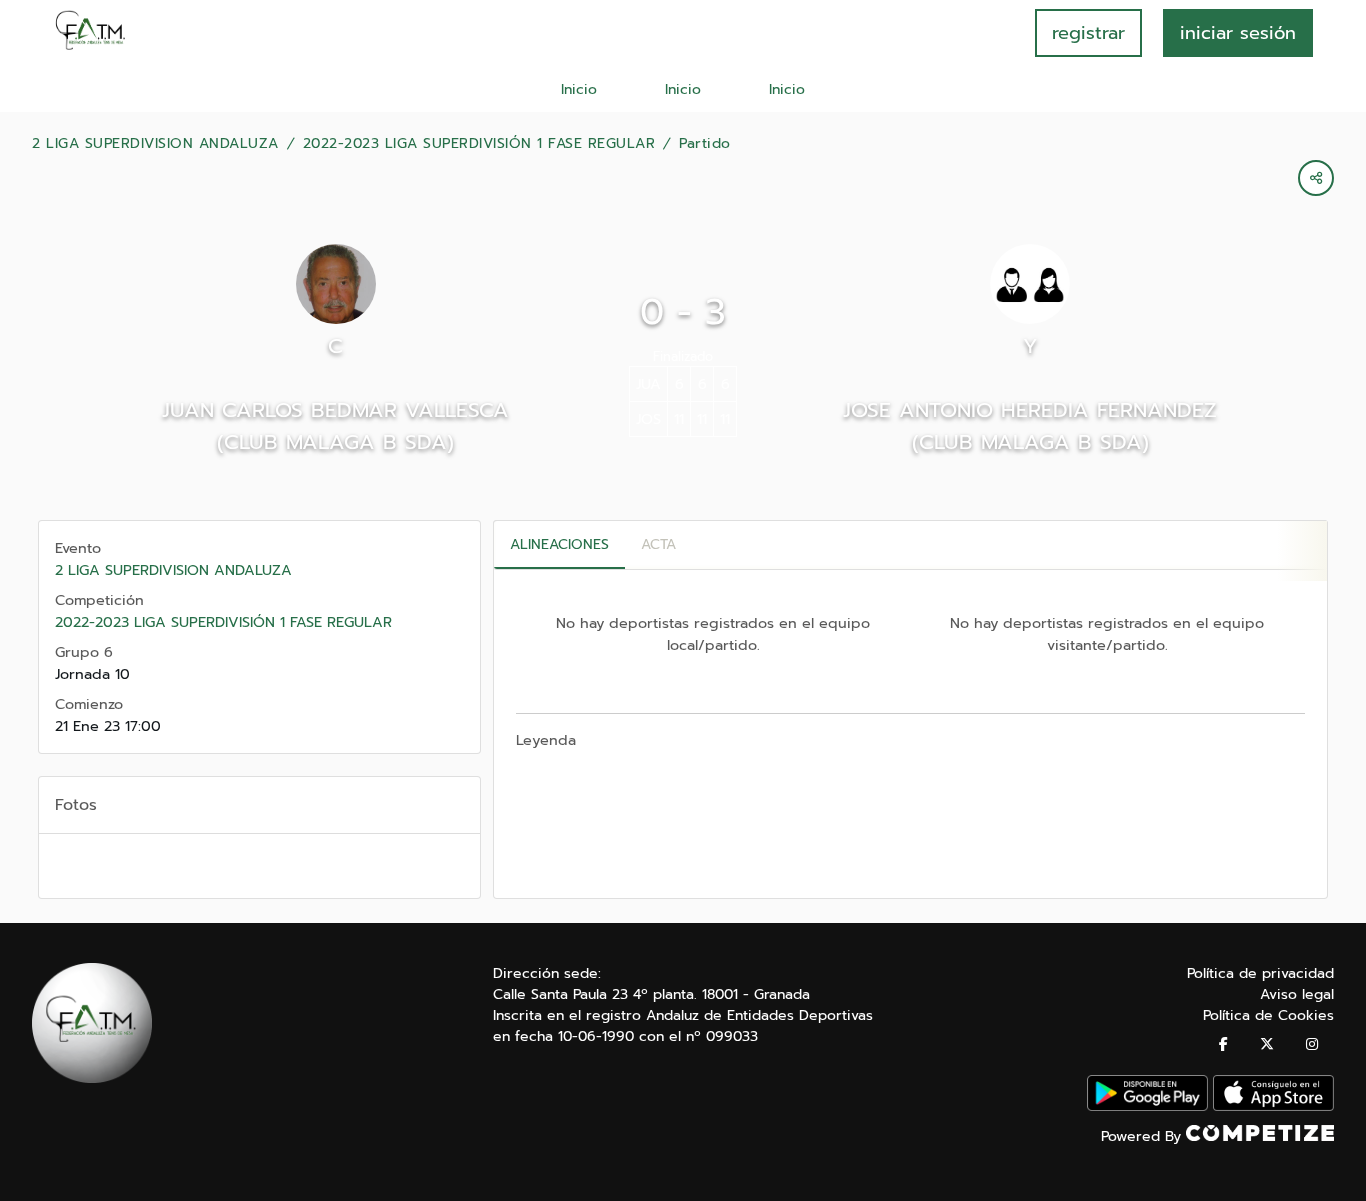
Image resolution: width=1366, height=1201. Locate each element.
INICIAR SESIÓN (1238, 33)
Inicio (579, 89)
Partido (705, 144)
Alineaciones (559, 544)
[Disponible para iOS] (1273, 1106)
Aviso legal (1297, 994)
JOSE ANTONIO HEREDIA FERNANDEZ (1030, 410)
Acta (658, 544)
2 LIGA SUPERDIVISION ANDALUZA (155, 144)
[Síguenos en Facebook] (1223, 1044)
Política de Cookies (1268, 1015)
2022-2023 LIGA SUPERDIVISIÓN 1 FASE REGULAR (479, 144)
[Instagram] (1312, 1044)
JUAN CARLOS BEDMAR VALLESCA (335, 410)
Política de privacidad (1260, 973)
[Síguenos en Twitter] (1267, 1044)
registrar (1088, 33)
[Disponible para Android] (1147, 1106)
